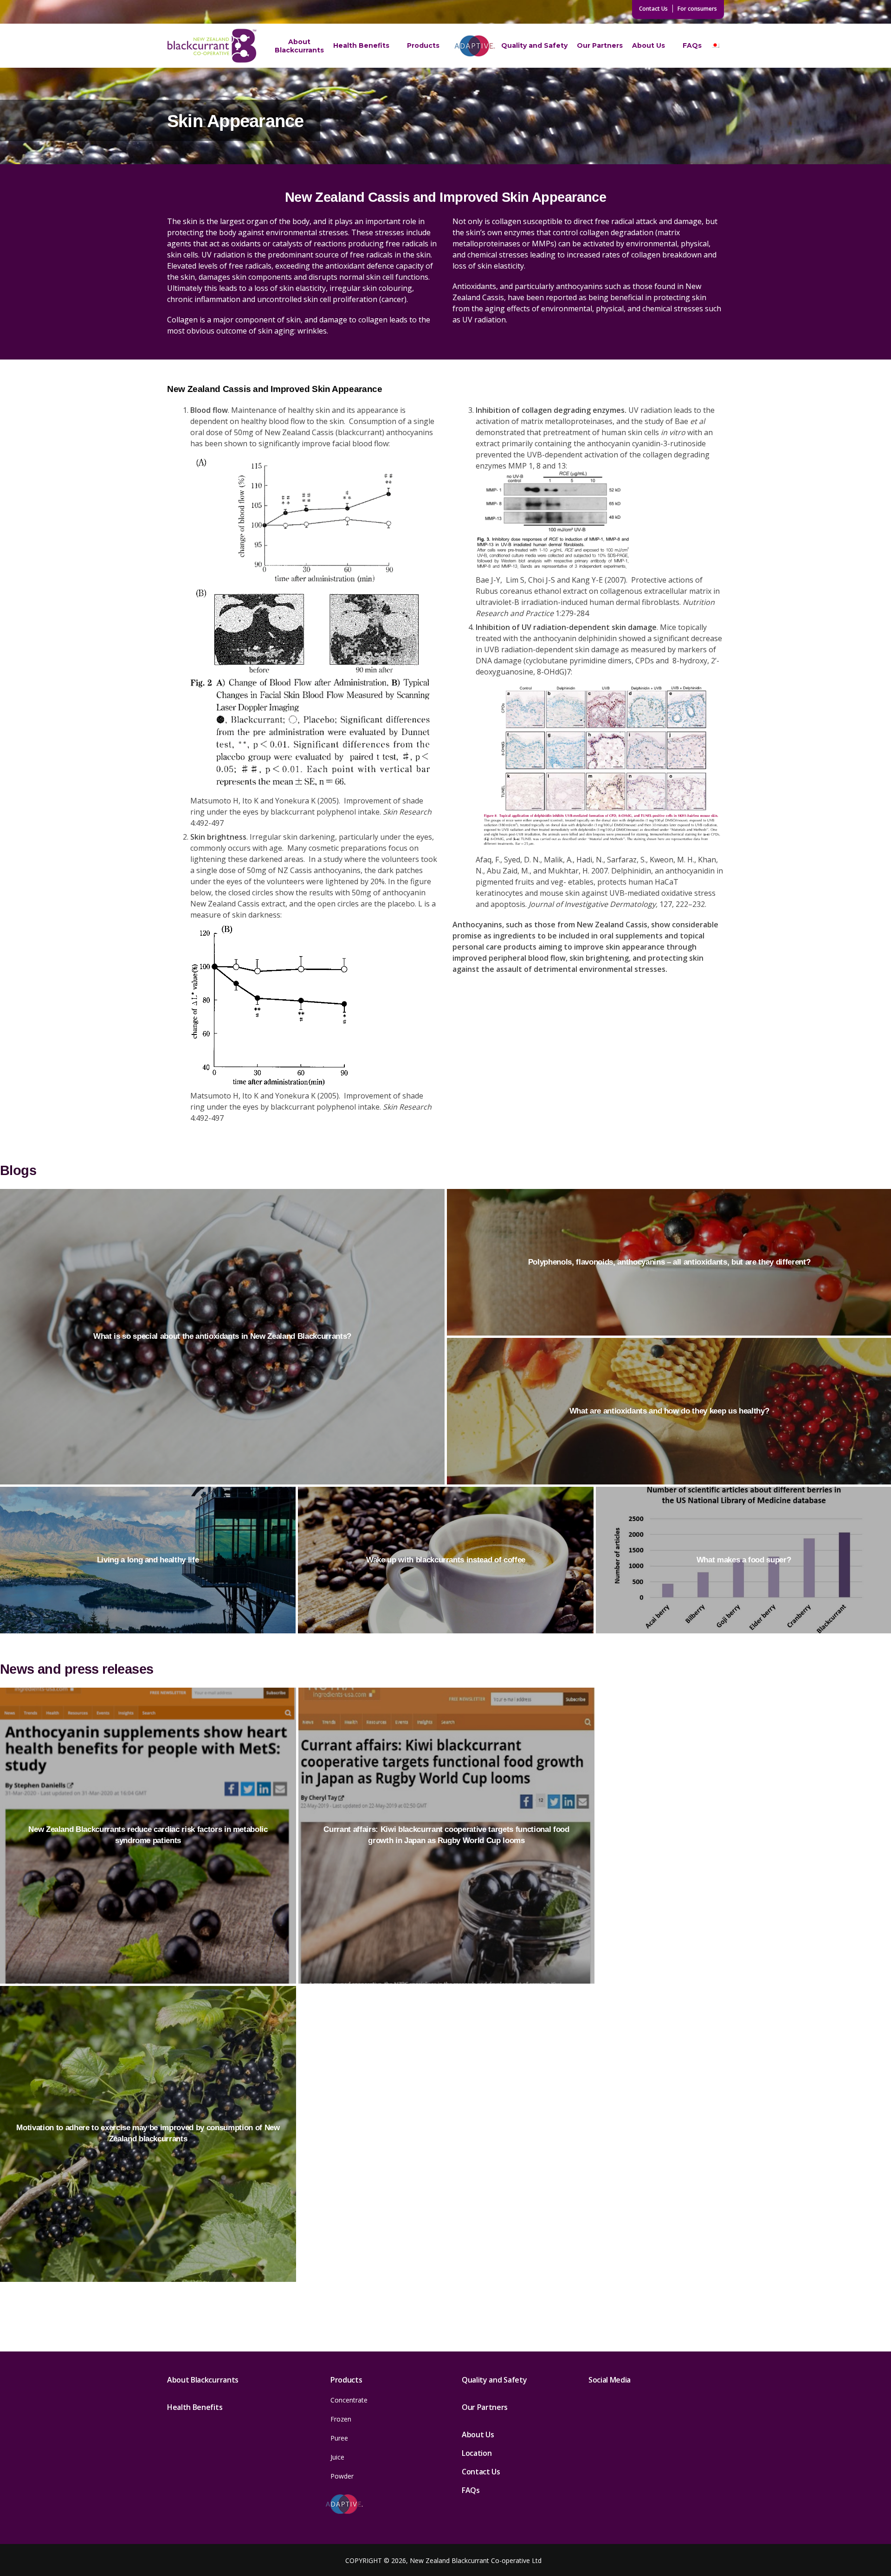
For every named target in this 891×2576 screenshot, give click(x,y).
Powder (342, 2476)
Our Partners (600, 45)
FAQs (692, 45)
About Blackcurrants (299, 46)
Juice (337, 2457)
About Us (649, 45)
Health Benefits (361, 45)
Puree (339, 2438)
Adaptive (475, 45)
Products (423, 45)
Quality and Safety (534, 45)
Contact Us (653, 9)
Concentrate (349, 2400)
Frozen (341, 2419)
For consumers (697, 9)
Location (477, 2453)
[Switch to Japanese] (715, 46)
